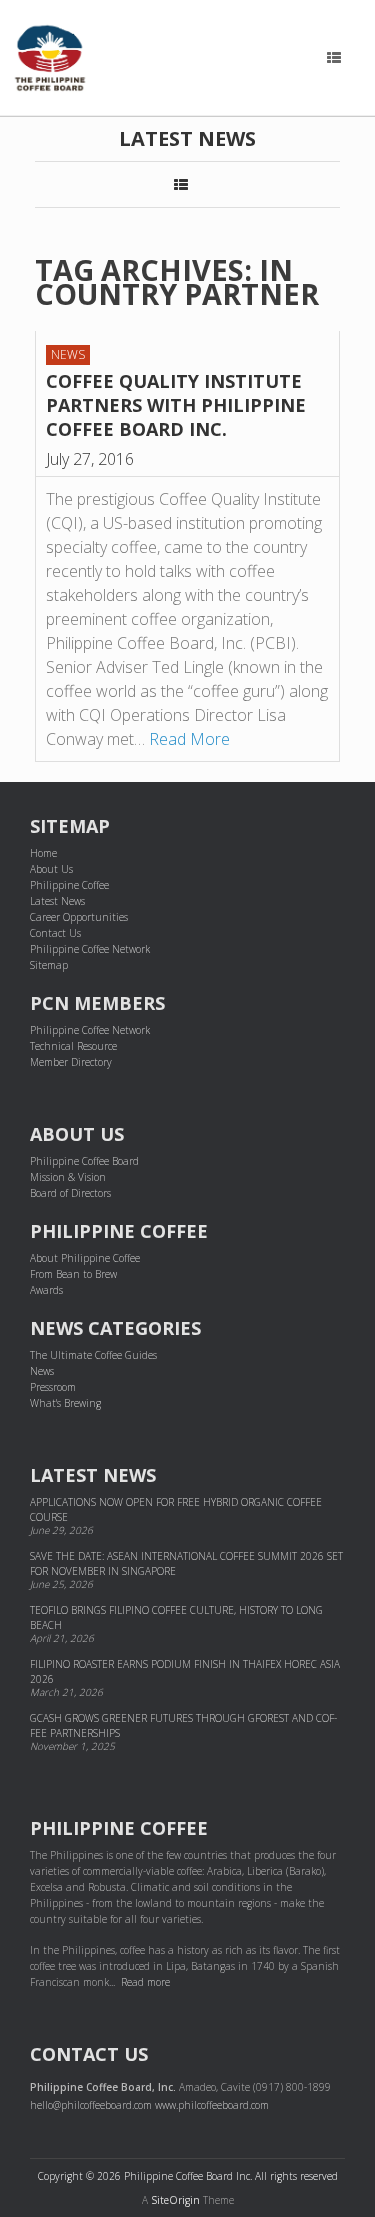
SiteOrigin (175, 2200)
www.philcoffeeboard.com (212, 2105)
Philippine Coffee (69, 885)
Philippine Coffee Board (84, 1161)
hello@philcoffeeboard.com (91, 2105)
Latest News (57, 901)
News (68, 354)
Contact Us (55, 933)
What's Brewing (65, 1403)
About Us (51, 869)
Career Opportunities (79, 917)
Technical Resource (73, 1046)
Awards (46, 1290)
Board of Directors (70, 1193)
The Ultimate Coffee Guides (93, 1355)
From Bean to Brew (73, 1274)
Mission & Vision (68, 1177)
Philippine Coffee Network (90, 949)
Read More (189, 739)
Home (43, 853)
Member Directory (71, 1062)
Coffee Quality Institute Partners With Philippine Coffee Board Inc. (176, 405)
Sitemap (49, 965)
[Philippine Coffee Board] (50, 58)
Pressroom (53, 1387)
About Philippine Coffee (85, 1258)
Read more (145, 1982)
